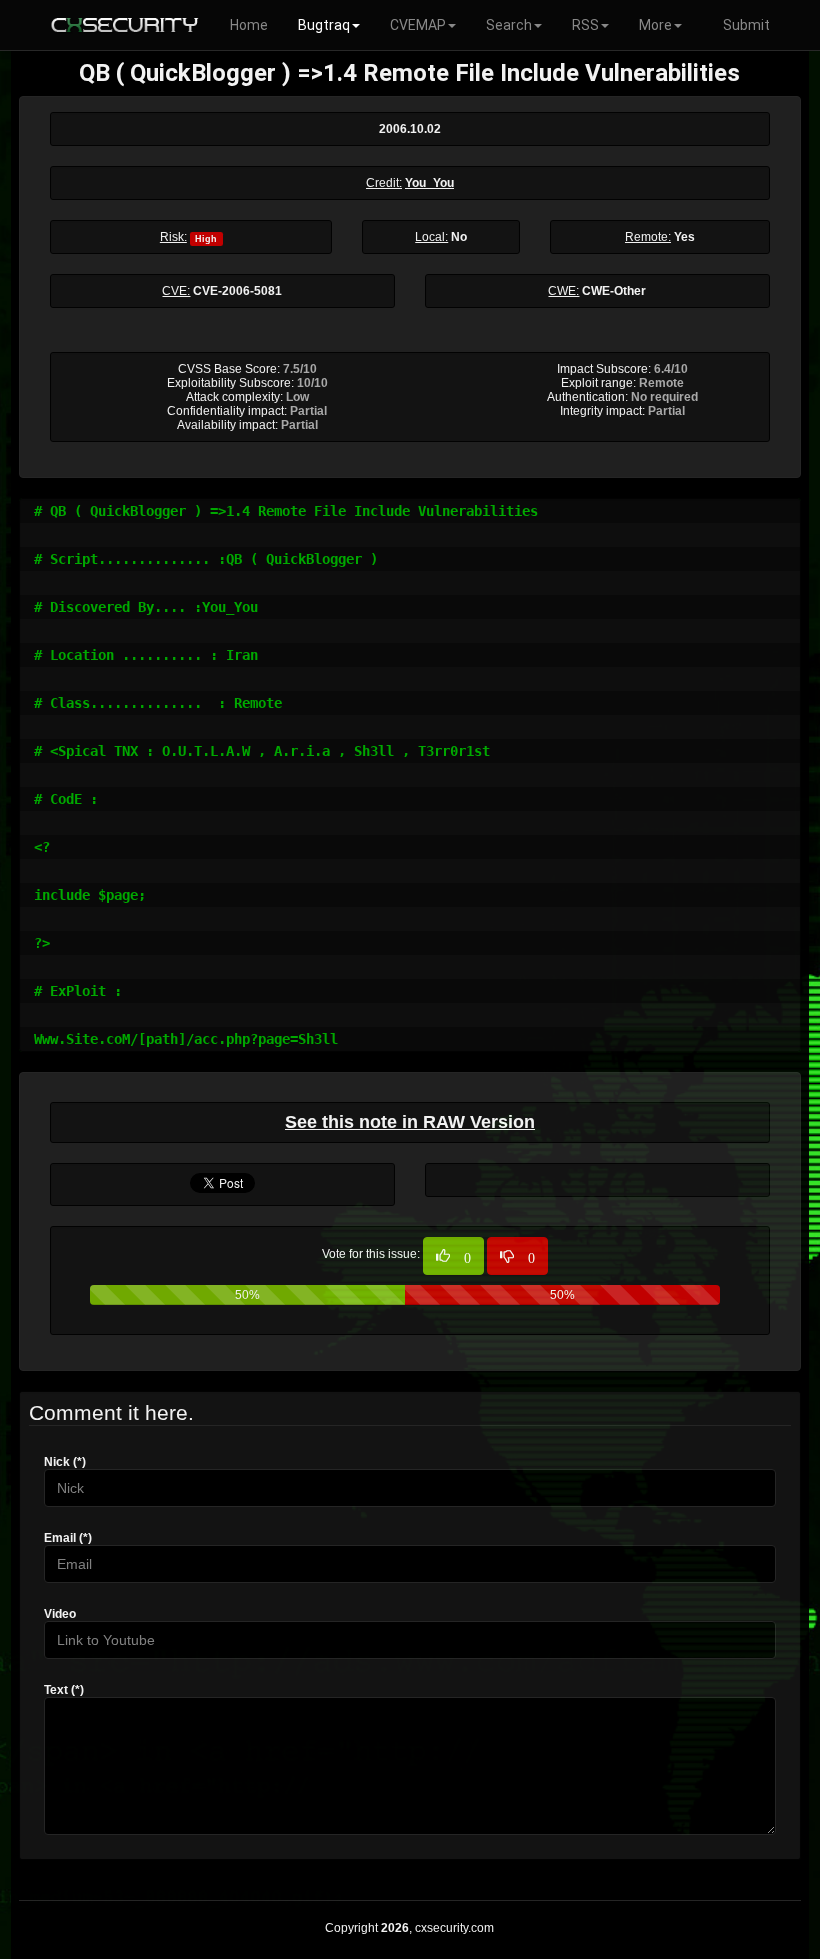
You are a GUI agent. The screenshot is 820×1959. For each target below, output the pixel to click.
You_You (429, 183)
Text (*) (64, 1690)
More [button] (655, 25)
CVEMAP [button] (418, 25)
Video (60, 1614)
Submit (746, 25)
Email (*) (68, 1538)
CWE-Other (614, 291)
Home (249, 25)
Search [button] (509, 25)
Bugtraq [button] (324, 25)
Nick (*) (65, 1462)
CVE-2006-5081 (237, 291)
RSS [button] (585, 25)
